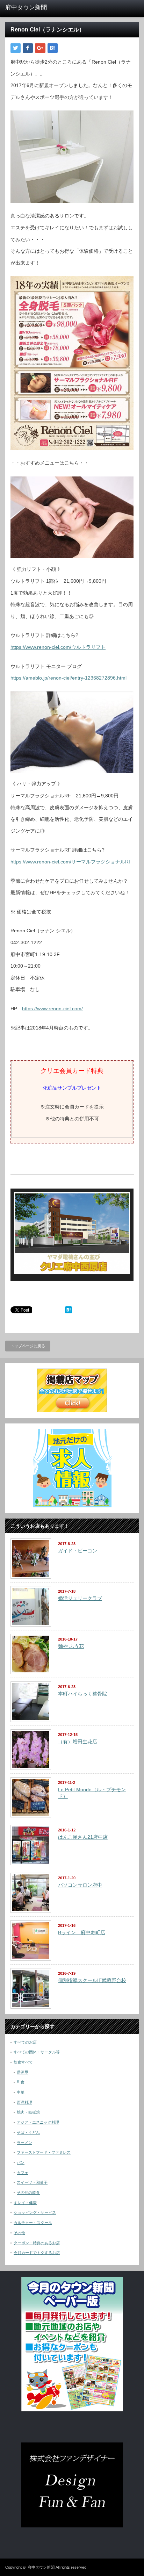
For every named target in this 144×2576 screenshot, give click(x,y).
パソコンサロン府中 (80, 1885)
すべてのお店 (25, 2042)
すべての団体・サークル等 (37, 2052)
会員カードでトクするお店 (37, 2253)
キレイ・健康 (25, 2203)
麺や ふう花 (71, 1646)
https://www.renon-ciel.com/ (52, 1009)
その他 (19, 2233)
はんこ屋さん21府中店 (83, 1837)
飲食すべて (23, 2062)
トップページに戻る (28, 1346)
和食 (21, 2082)
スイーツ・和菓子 (32, 2182)
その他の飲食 (28, 2193)
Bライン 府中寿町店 (82, 1932)
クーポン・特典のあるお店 (37, 2243)
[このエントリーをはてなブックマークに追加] (69, 1312)
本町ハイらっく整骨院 (82, 1694)
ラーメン (24, 2143)
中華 (21, 2092)
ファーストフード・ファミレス (44, 2152)
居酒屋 (23, 2072)
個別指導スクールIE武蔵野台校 (92, 1980)
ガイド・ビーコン (78, 1551)
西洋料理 (24, 2102)
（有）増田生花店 (78, 1742)
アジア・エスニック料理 (38, 2122)
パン (21, 2162)
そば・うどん (28, 2132)
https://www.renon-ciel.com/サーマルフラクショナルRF (71, 862)
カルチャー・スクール (33, 2223)
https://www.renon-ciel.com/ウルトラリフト (58, 647)
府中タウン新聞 (41, 2567)
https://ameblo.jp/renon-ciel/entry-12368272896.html (69, 678)
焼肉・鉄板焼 (28, 2112)
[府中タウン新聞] (34, 8)
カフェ (23, 2173)
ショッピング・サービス (35, 2212)
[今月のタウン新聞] (72, 2410)
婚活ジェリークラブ (80, 1598)
